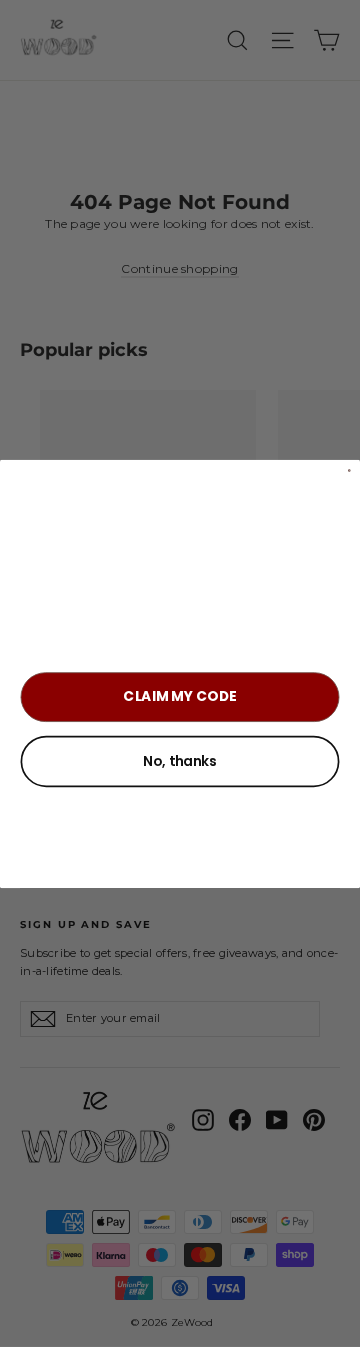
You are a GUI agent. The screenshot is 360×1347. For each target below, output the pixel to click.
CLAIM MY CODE (179, 696)
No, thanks (180, 761)
